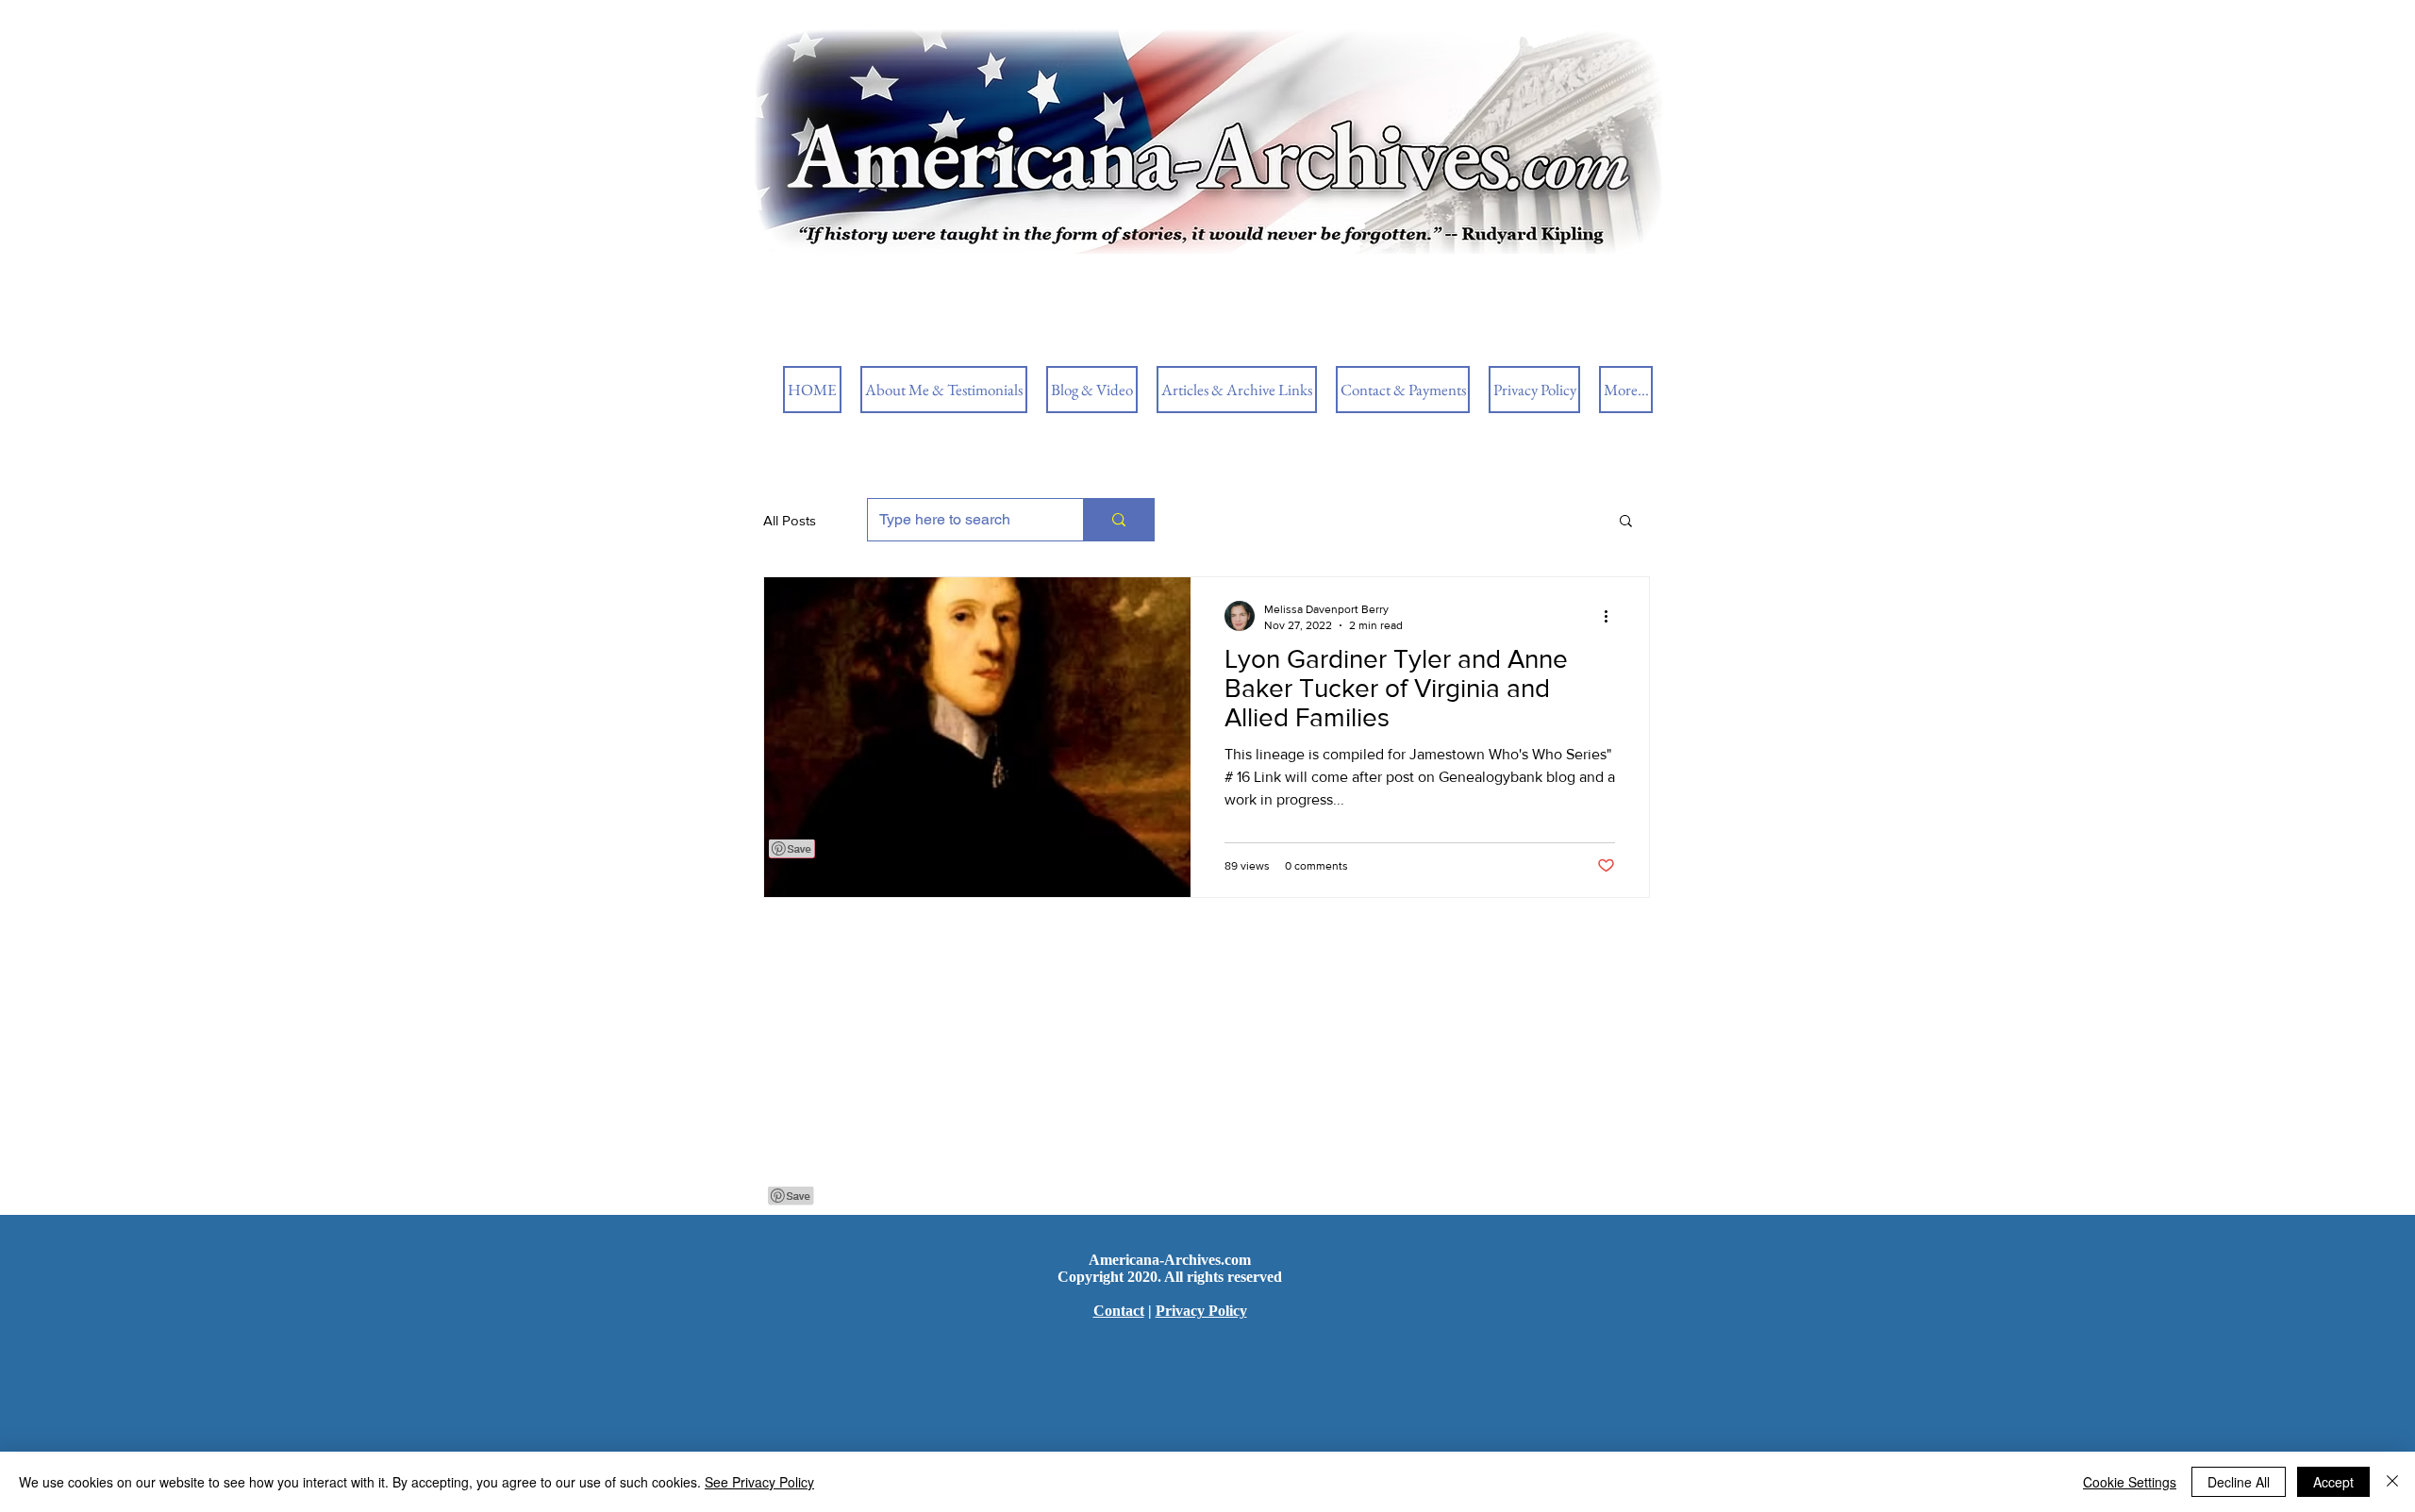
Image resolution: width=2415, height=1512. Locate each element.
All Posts (790, 520)
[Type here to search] (1118, 520)
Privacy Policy (1201, 1311)
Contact (1119, 1311)
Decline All (2239, 1482)
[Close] (2392, 1482)
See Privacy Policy (759, 1482)
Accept (2333, 1482)
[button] (1626, 522)
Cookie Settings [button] (2130, 1482)
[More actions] (1612, 616)
